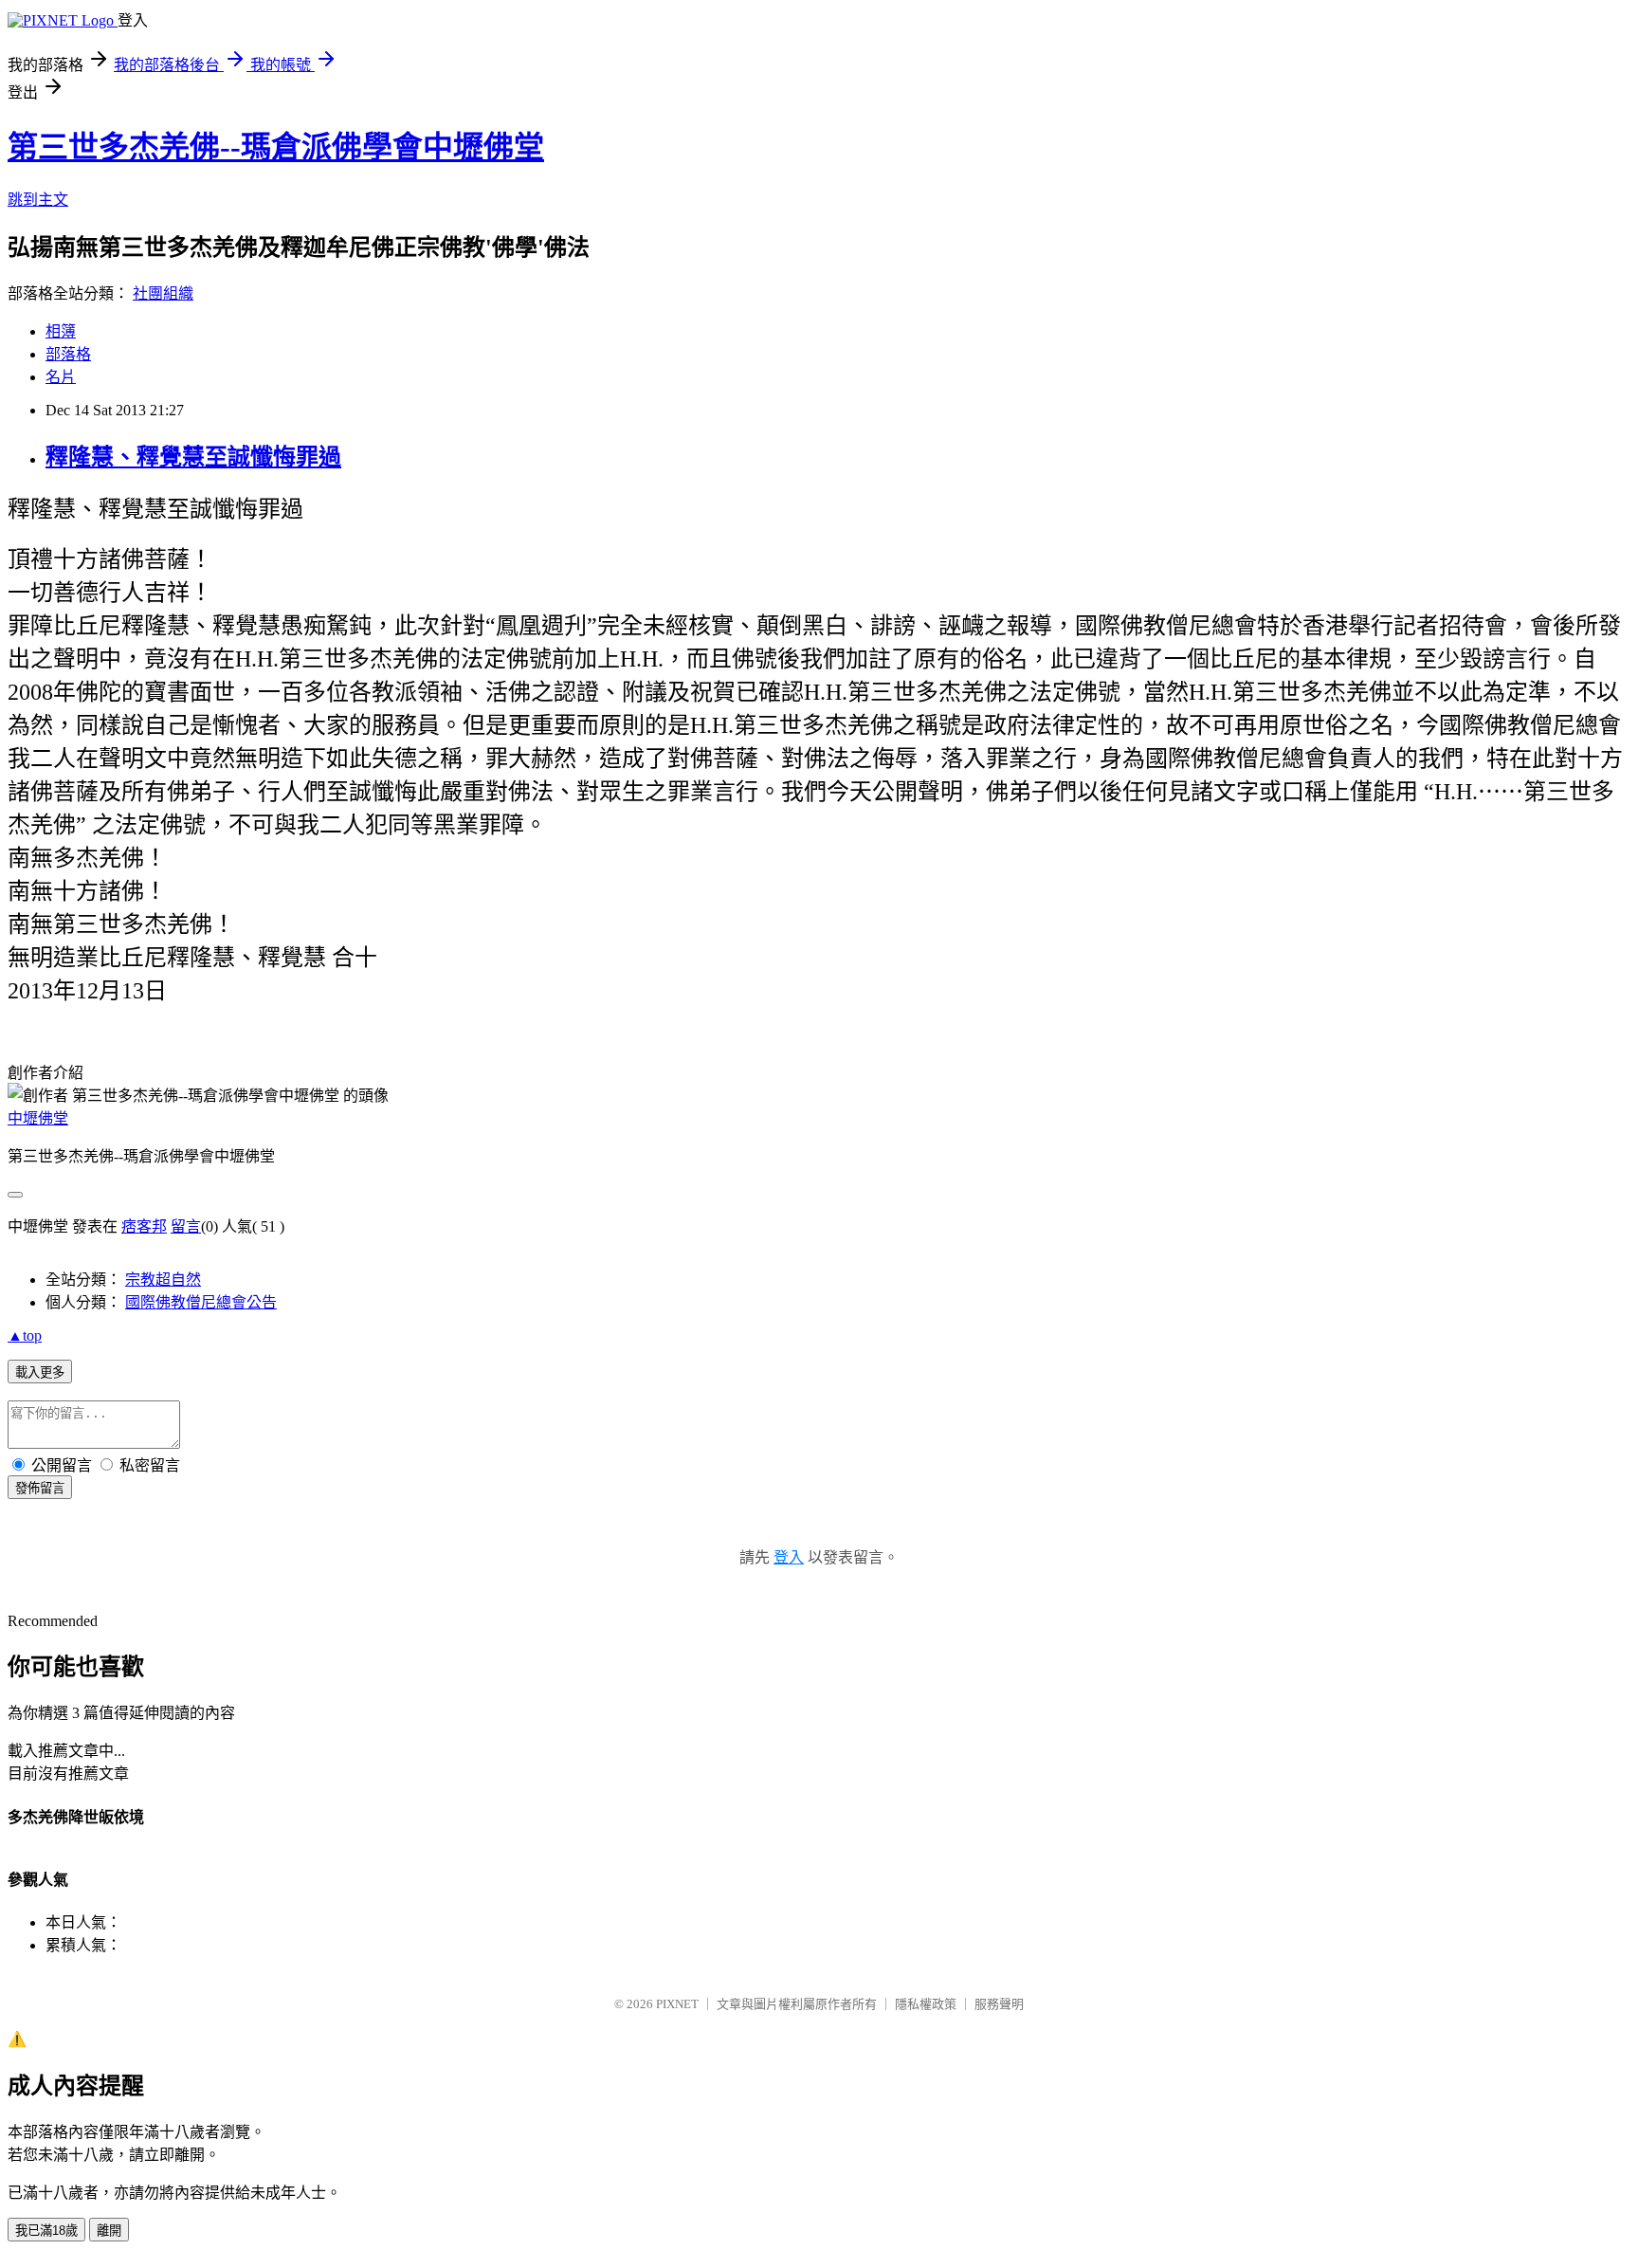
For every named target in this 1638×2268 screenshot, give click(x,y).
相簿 (61, 331)
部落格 (68, 354)
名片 (61, 377)
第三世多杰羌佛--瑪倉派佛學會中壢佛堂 (276, 147)
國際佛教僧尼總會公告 (201, 1302)
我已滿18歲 (46, 2231)
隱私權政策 (926, 2004)
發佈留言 (40, 1488)
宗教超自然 (163, 1280)
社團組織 (163, 293)
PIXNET (677, 2004)
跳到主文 (38, 200)
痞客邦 (144, 1226)
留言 (186, 1226)
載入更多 (40, 1372)
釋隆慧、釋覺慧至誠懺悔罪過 (193, 457)
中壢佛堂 (38, 1118)
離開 (109, 2231)
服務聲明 (999, 2004)
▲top (25, 1335)
